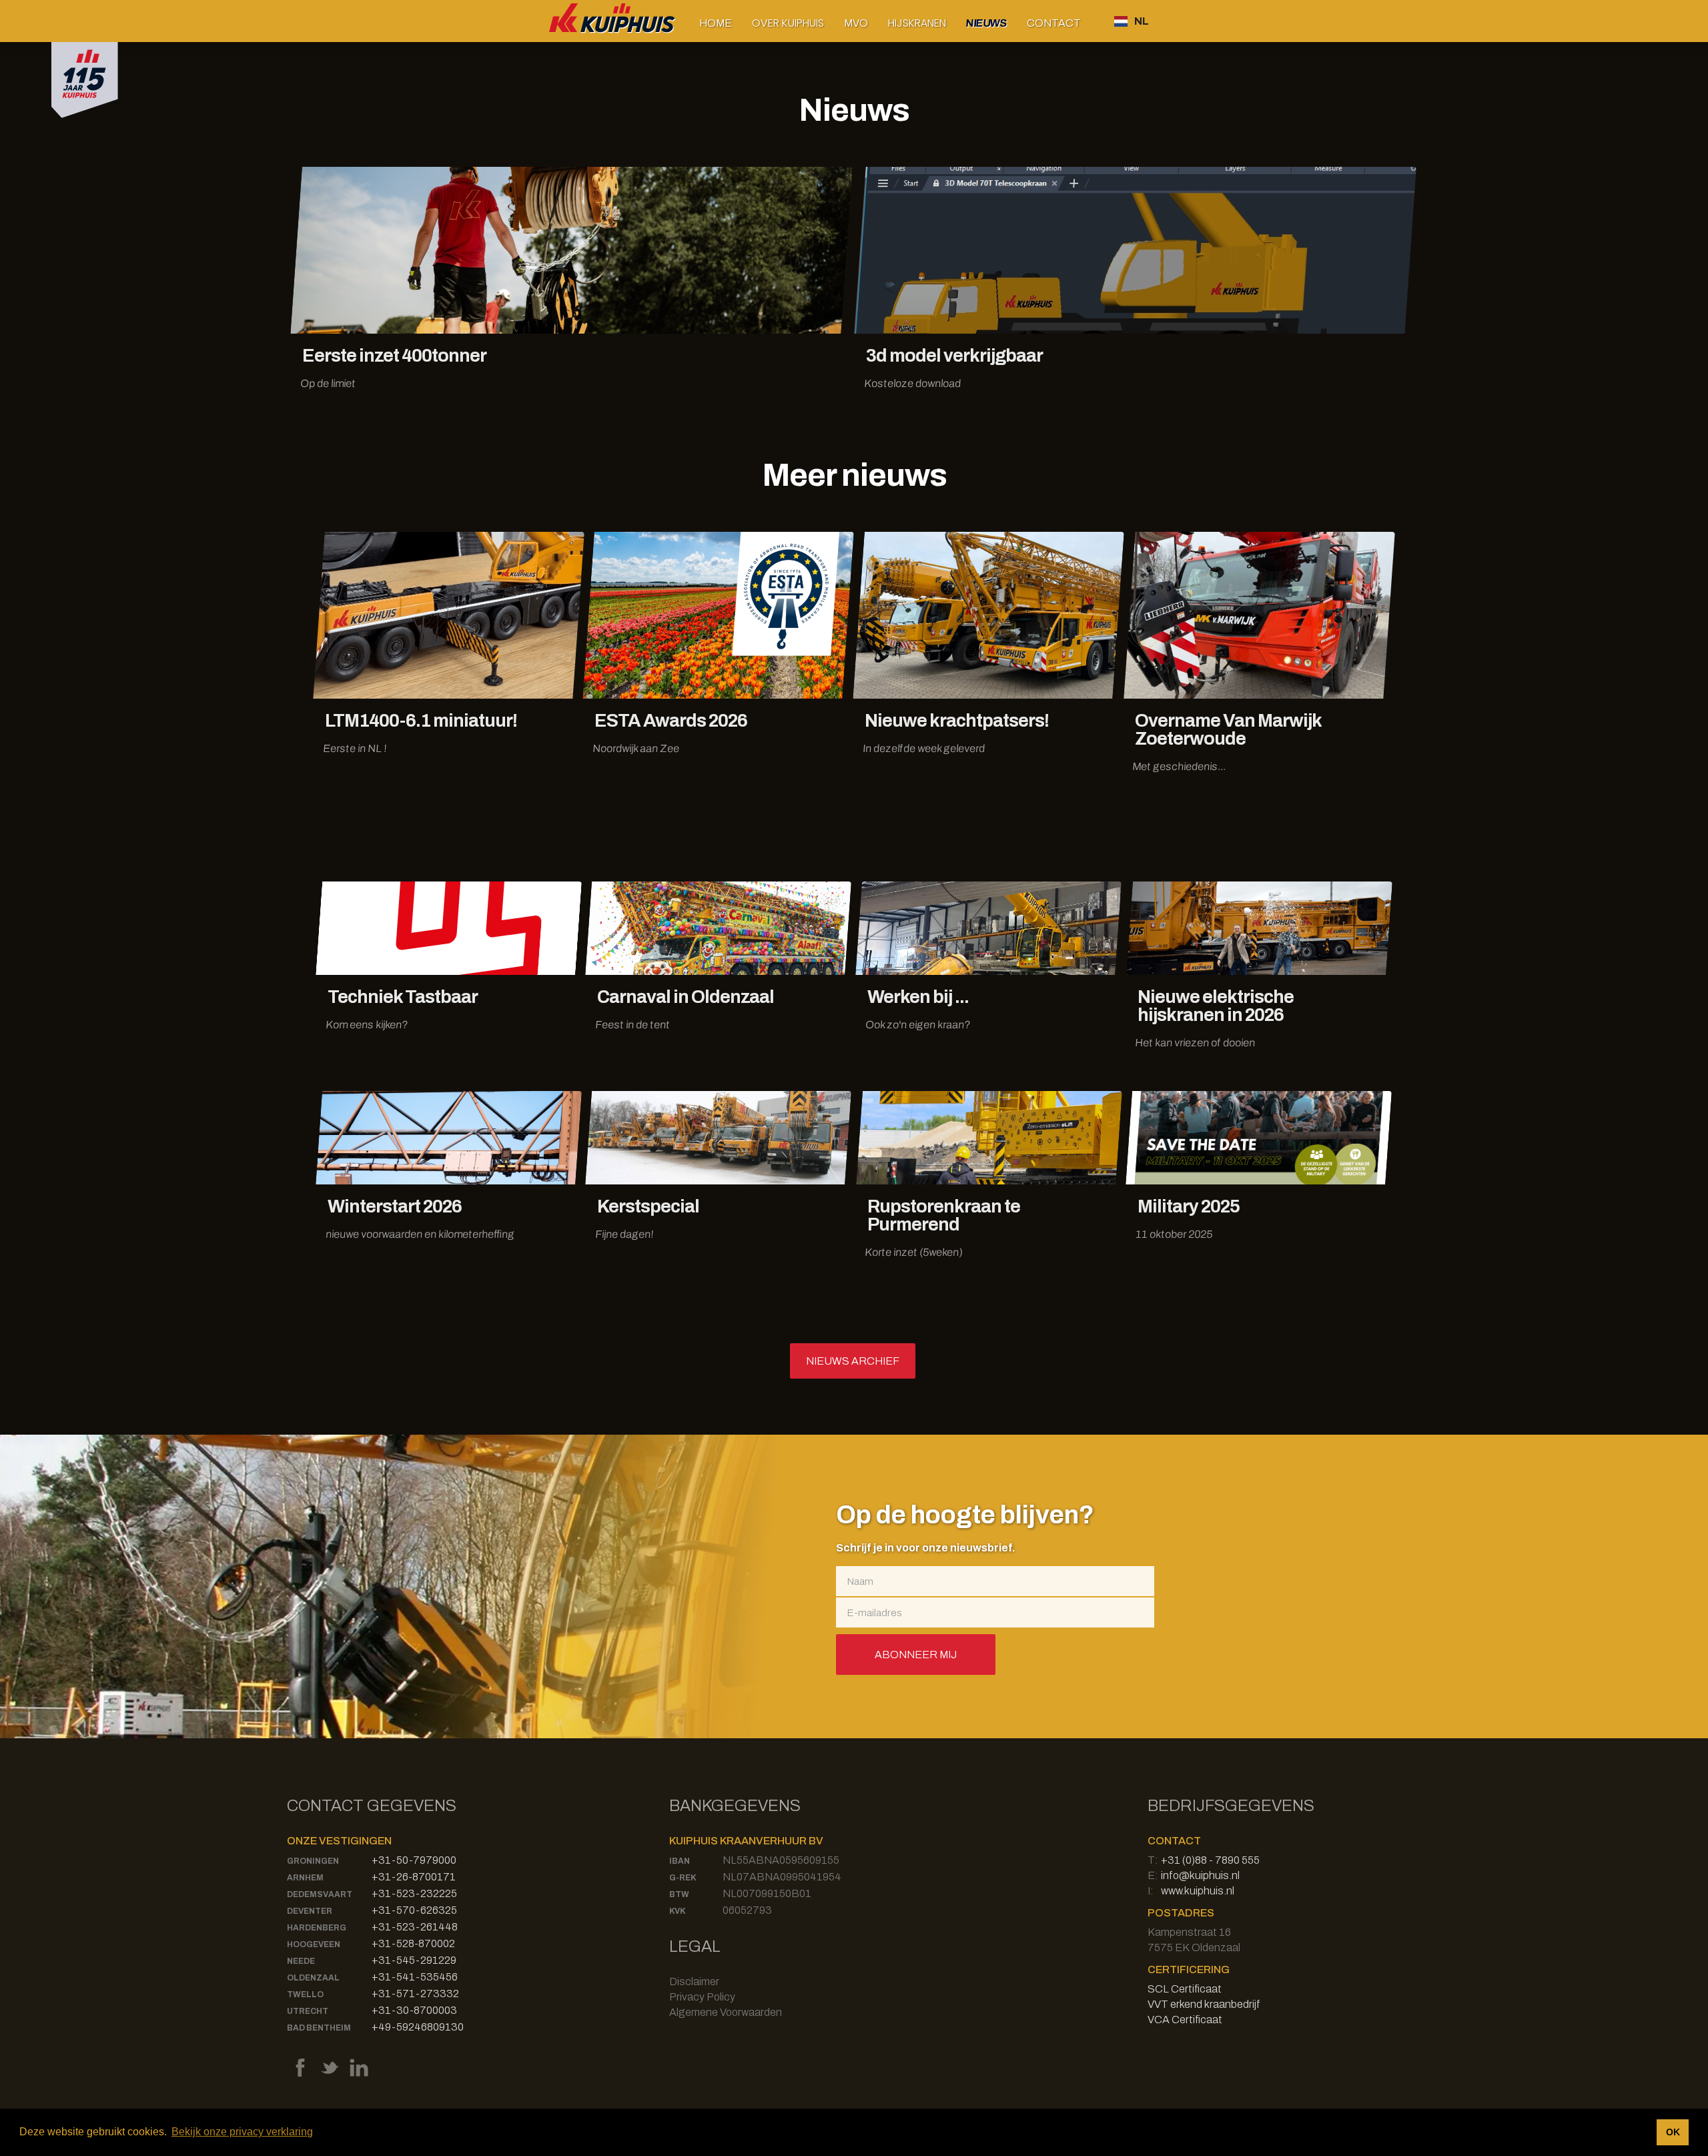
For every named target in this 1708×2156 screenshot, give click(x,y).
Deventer (310, 1911)
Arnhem (305, 1878)
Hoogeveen (314, 1944)
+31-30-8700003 (414, 2010)
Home (716, 23)
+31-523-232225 (414, 1893)
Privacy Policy (702, 1997)
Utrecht (308, 2011)
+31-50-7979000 (414, 1860)
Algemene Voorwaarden (726, 2012)
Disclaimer (694, 1982)
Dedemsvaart (320, 1894)
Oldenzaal (313, 1978)
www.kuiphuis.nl (1198, 1891)
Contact (1054, 23)
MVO (856, 23)
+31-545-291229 (414, 1960)
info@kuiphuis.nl (1200, 1875)
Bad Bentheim (319, 2028)
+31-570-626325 (414, 1910)
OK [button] (1673, 2132)
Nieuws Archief (853, 1361)
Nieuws (986, 23)
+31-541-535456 (415, 1977)
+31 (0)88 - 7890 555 (1210, 1860)
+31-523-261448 (415, 1927)
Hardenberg (317, 1928)
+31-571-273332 (415, 1994)
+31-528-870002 (413, 1943)
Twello (305, 1995)
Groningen (313, 1861)
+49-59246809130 (418, 2027)
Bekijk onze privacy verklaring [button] (242, 2132)
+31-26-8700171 (414, 1877)
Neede (301, 1961)
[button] (788, 23)
